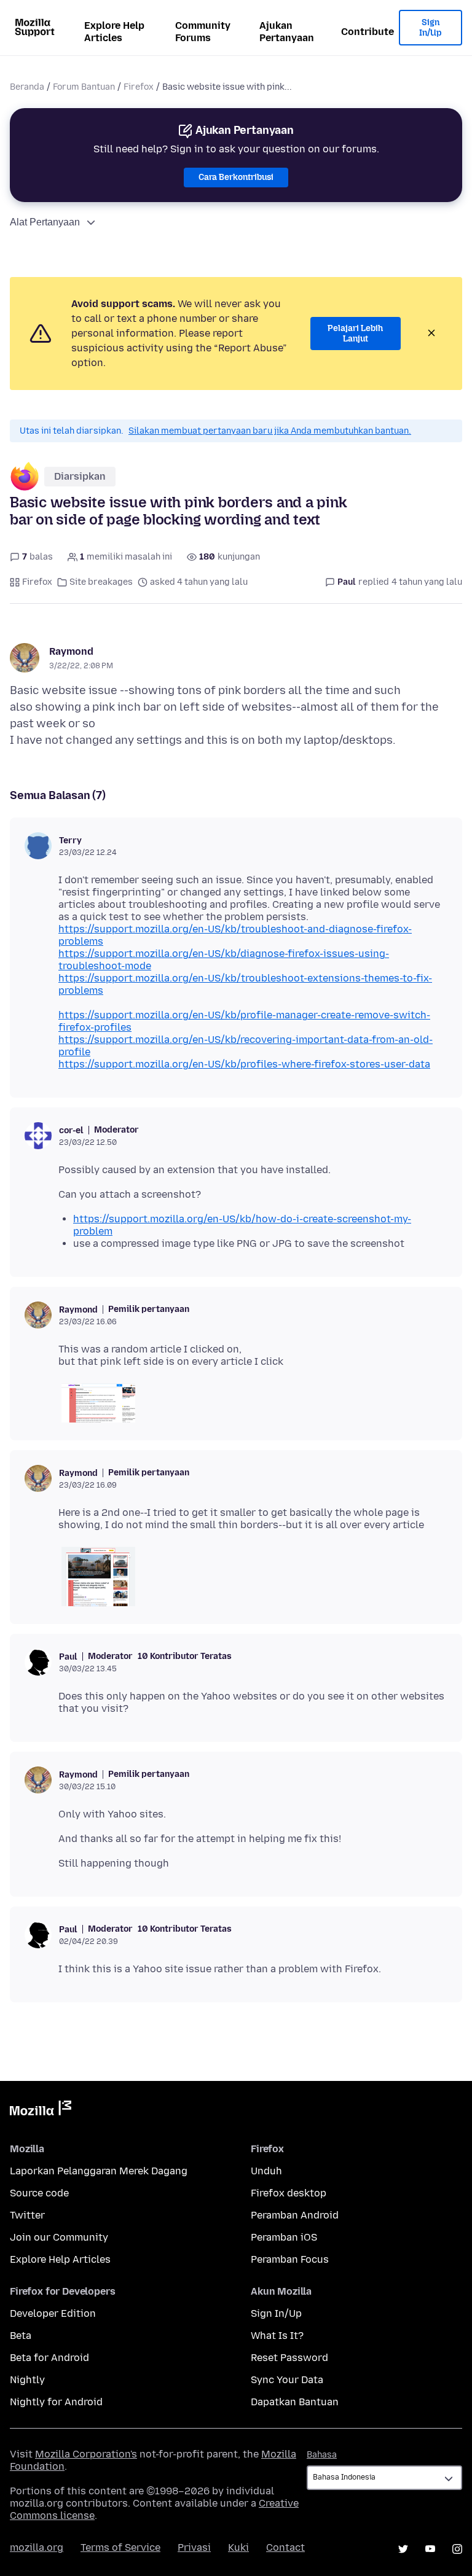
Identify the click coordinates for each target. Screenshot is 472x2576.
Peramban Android (295, 2215)
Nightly (27, 2380)
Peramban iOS (284, 2237)
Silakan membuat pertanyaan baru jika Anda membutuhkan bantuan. (270, 431)
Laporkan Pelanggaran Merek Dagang (99, 2171)
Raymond (71, 651)
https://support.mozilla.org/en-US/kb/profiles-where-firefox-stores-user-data (244, 1064)
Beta (21, 2336)
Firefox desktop (289, 2193)
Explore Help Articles (114, 32)
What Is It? (277, 2336)
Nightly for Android (56, 2402)
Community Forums (203, 32)
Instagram (457, 2549)
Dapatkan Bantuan (295, 2402)
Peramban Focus (290, 2259)
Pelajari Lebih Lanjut (355, 334)
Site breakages (101, 582)
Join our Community (59, 2237)
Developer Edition (53, 2313)
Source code (39, 2193)
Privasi (194, 2547)
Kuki (238, 2547)
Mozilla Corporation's (86, 2454)
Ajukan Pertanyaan (287, 32)
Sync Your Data (287, 2380)
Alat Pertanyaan (45, 222)
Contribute (368, 32)
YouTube (430, 2549)
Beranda (27, 87)
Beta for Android (49, 2358)
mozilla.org (37, 2547)
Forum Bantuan (84, 87)
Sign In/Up (431, 28)
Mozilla (41, 2110)
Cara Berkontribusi (236, 177)
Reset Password (289, 2358)
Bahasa (322, 2455)
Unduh (266, 2171)
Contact (285, 2547)
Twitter (27, 2215)
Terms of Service (120, 2547)
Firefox (139, 87)
